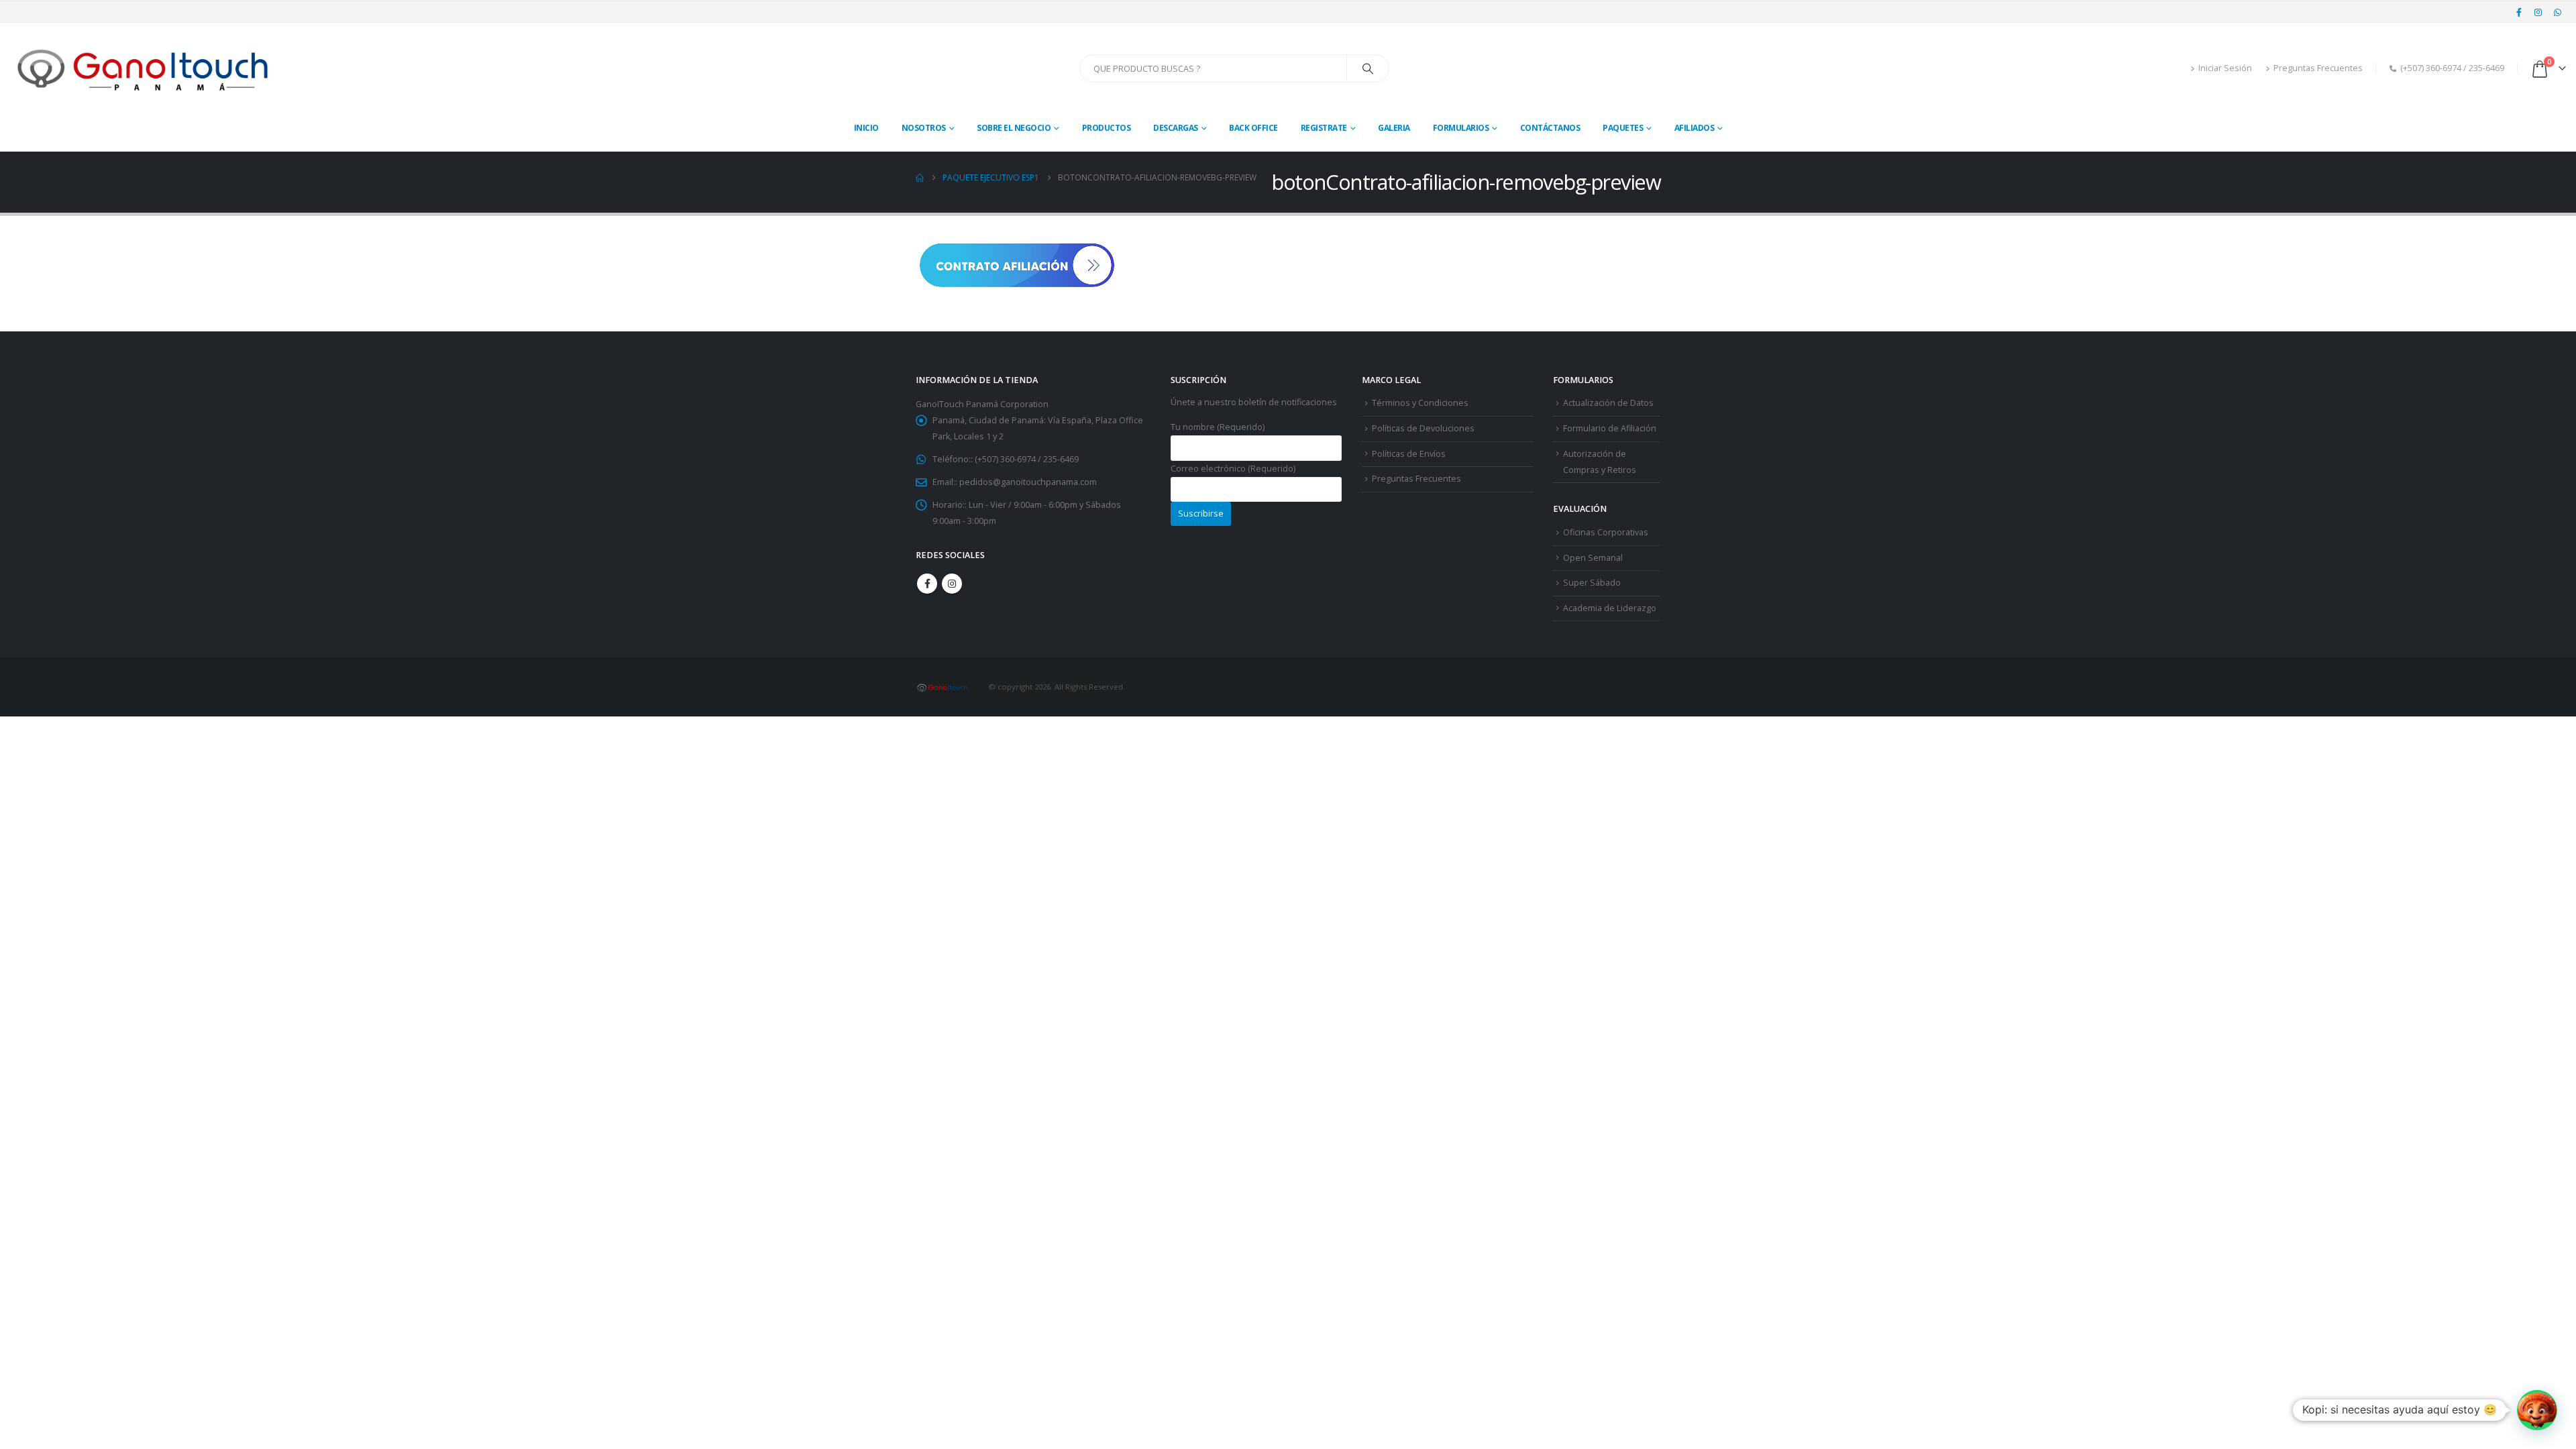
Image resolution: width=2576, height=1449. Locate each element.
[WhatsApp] (2557, 12)
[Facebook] (2519, 12)
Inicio (866, 128)
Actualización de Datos (1608, 403)
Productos (1107, 128)
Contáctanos (1550, 128)
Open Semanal (1593, 558)
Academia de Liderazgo (1610, 608)
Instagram (952, 584)
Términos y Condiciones (1420, 403)
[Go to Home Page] (920, 178)
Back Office (1253, 128)
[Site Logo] (144, 69)
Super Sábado (1592, 583)
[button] (2537, 1410)
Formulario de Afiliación (1610, 428)
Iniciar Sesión (2225, 68)
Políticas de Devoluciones (1423, 428)
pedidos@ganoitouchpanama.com (1028, 482)
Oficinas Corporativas (1606, 532)
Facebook (927, 584)
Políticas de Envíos (1409, 454)
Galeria (1394, 128)
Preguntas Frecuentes (2318, 68)
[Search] (1368, 68)
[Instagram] (2538, 12)
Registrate (1324, 128)
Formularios (1461, 128)
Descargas (1176, 128)
